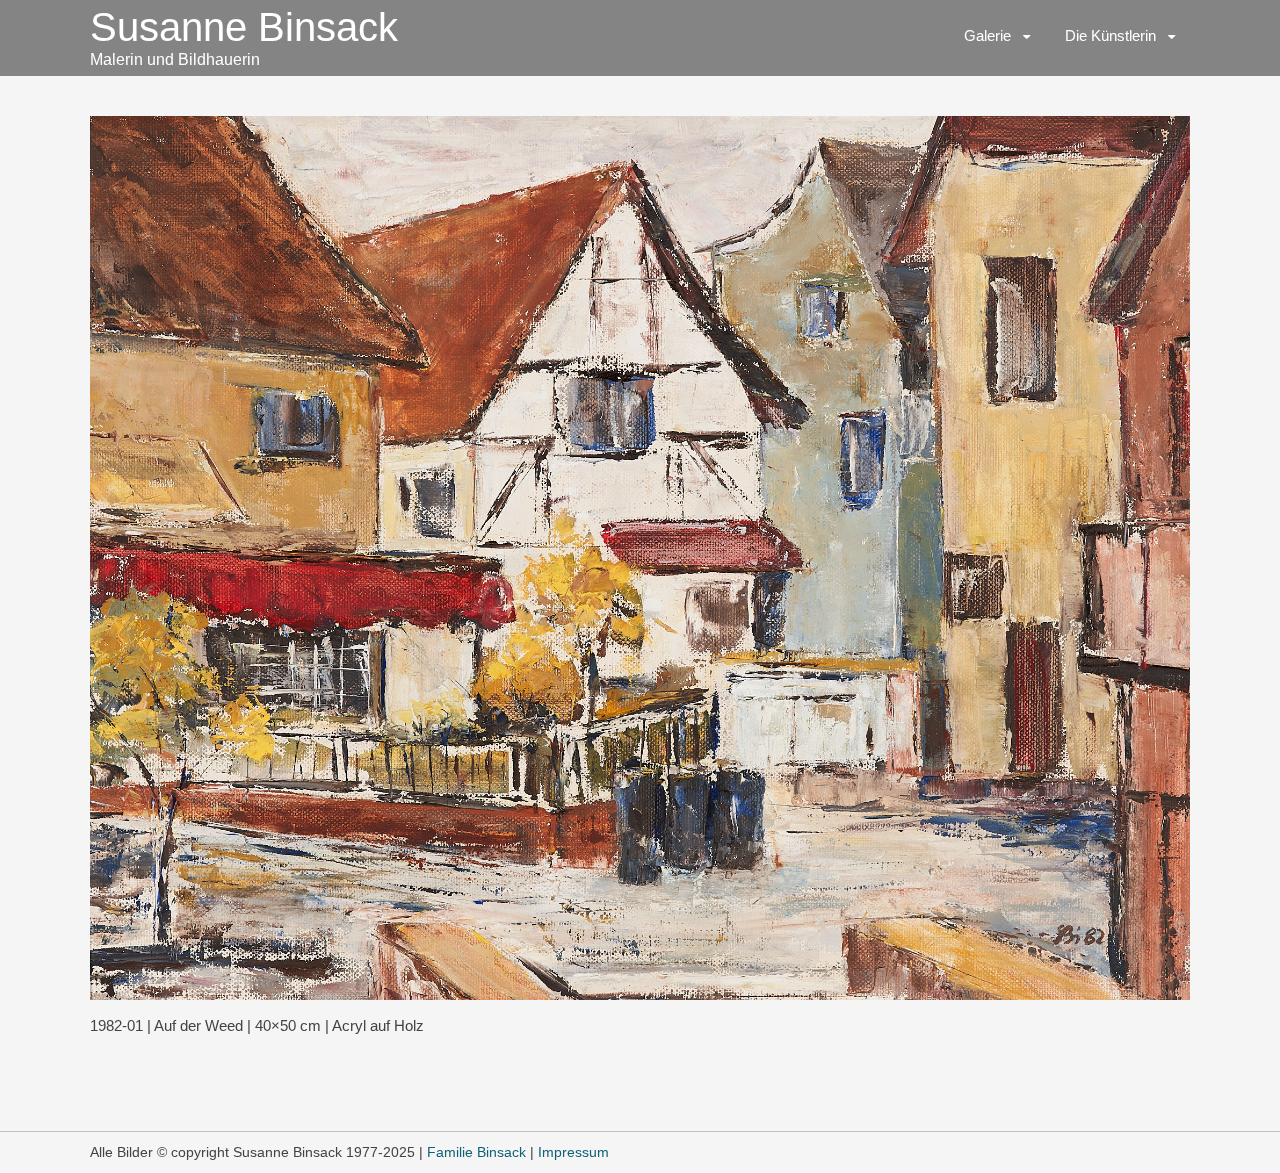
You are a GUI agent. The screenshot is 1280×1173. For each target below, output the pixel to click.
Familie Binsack (476, 1152)
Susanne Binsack (244, 27)
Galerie (987, 35)
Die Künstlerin (1110, 35)
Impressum (573, 1152)
